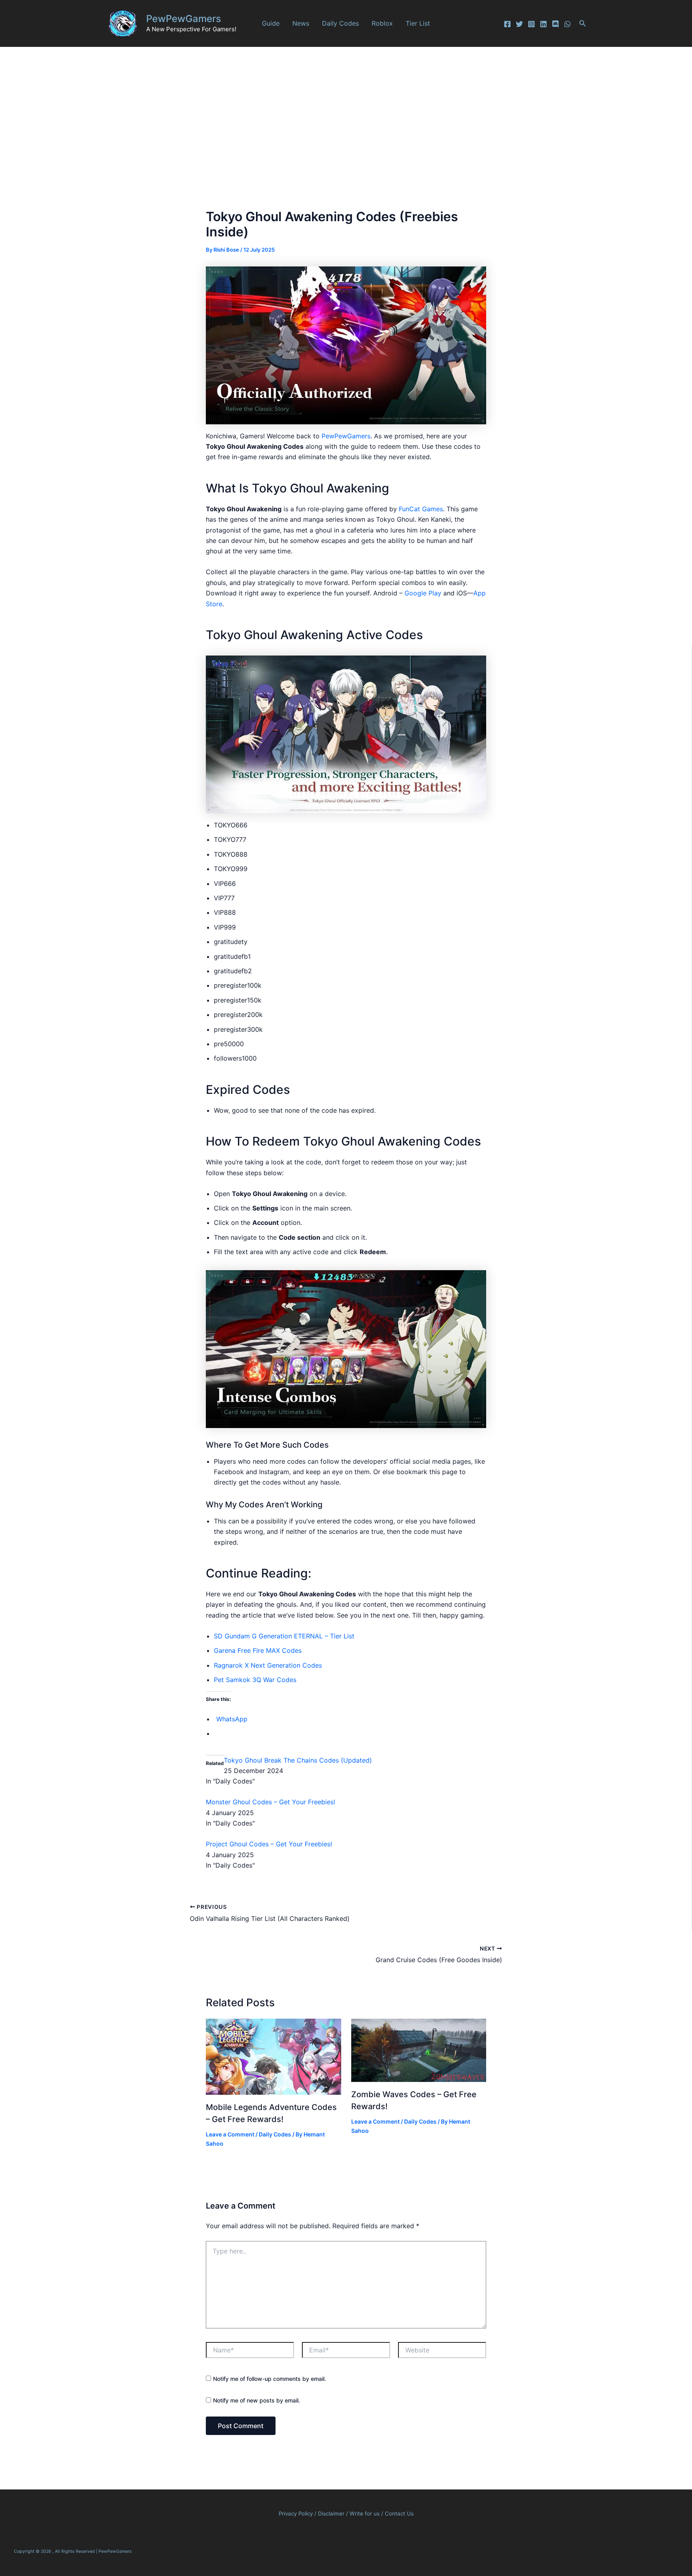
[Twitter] (519, 24)
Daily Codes (340, 23)
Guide (271, 23)
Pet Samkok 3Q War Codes (255, 1680)
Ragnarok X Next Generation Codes (268, 1665)
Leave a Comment (230, 2134)
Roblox (382, 23)
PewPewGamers (184, 19)
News (301, 23)
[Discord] (555, 24)
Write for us (365, 2513)
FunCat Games (421, 509)
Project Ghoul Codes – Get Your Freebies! (269, 1844)
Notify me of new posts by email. (256, 2400)
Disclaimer (332, 2513)
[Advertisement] (346, 107)
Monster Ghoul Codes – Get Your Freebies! (271, 1802)
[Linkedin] (543, 24)
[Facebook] (507, 24)
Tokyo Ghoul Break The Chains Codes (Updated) (298, 1760)
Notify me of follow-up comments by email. (270, 2379)
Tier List (418, 23)
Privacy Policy (296, 2513)
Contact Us (399, 2513)
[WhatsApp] (567, 24)
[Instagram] (531, 24)
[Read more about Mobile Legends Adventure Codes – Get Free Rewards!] (274, 2056)
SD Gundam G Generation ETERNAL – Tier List (284, 1636)
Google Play (423, 593)
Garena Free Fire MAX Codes (258, 1650)
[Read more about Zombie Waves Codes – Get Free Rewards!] (419, 2050)
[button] (583, 23)
